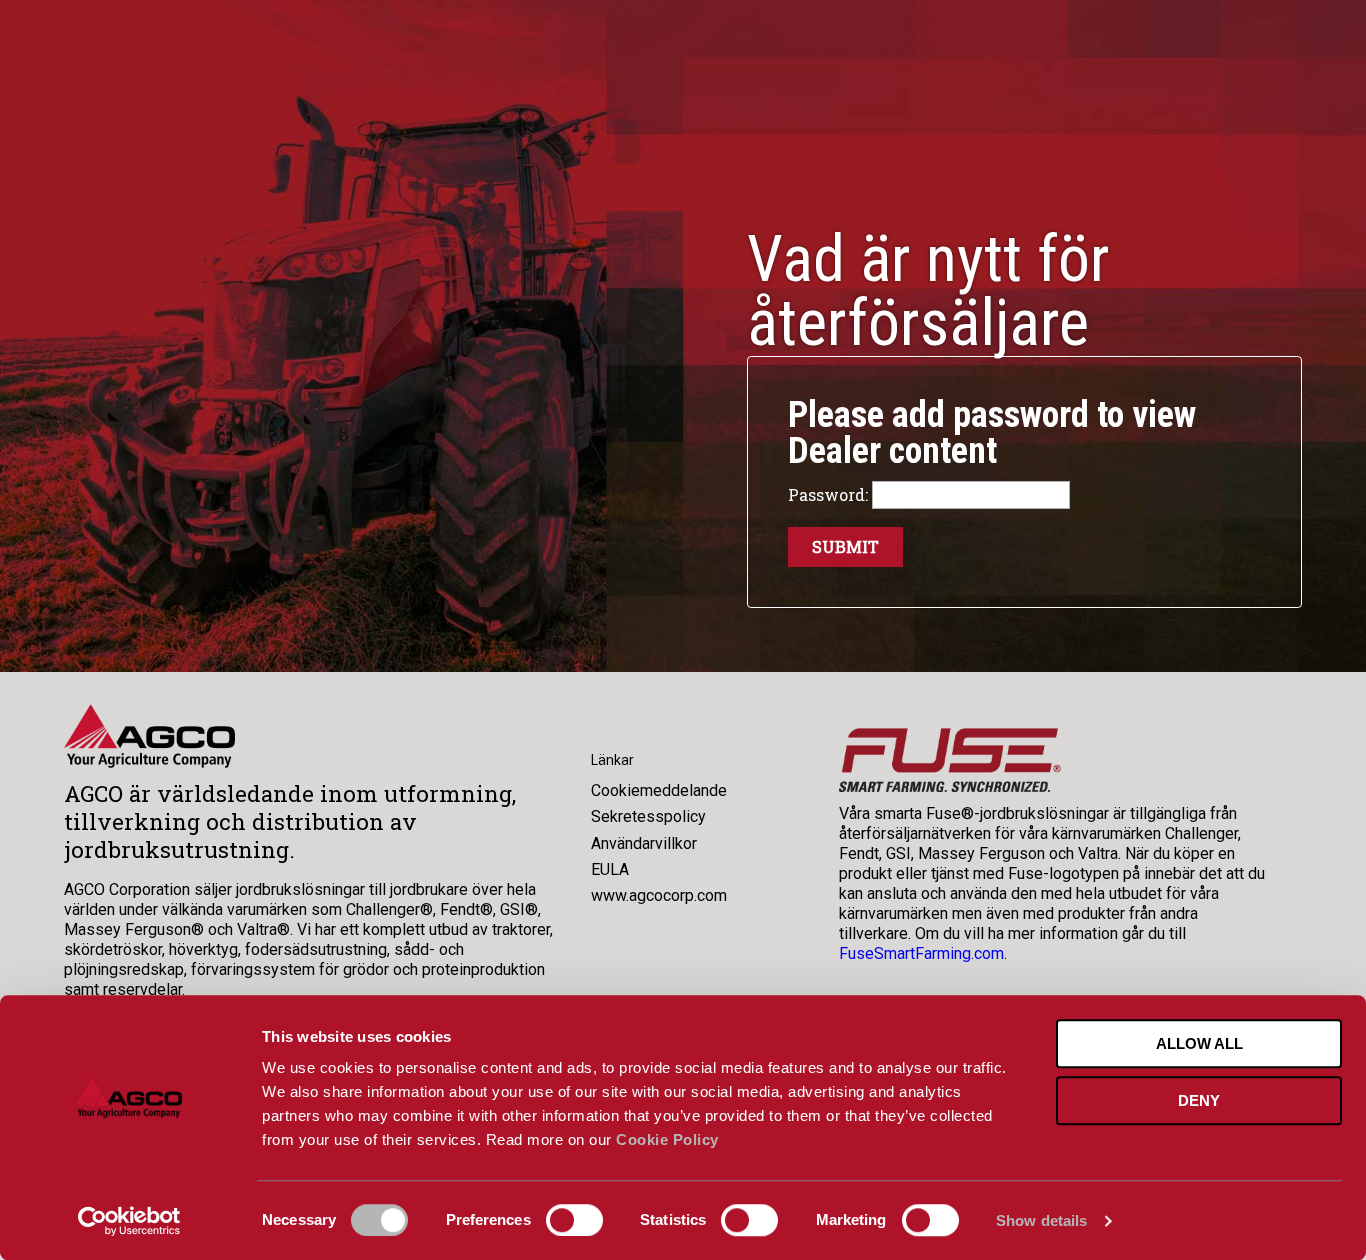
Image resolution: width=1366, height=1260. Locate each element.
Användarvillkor (644, 843)
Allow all (1199, 1043)
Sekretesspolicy (648, 816)
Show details (1041, 1220)
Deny (1199, 1100)
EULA (610, 869)
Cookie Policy (667, 1139)
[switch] (574, 1220)
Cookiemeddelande (659, 790)
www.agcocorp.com (659, 895)
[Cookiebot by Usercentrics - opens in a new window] (129, 1221)
